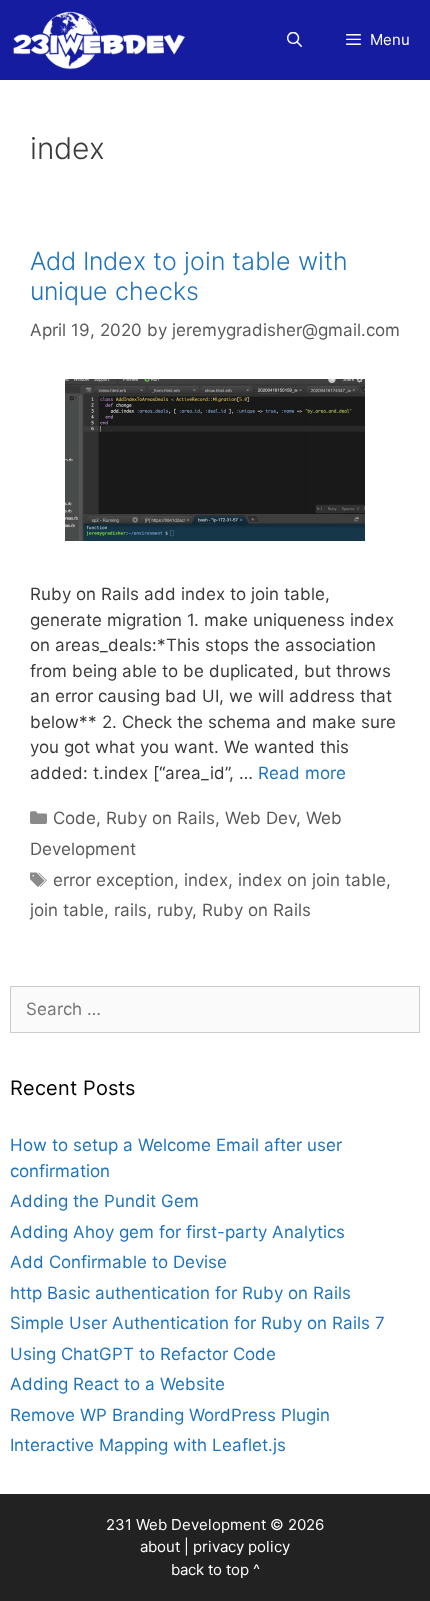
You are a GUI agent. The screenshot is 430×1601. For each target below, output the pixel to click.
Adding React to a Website (117, 1384)
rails (130, 910)
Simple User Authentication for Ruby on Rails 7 (197, 1323)
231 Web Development (186, 1524)
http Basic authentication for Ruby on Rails (180, 1293)
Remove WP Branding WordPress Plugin (170, 1415)
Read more (302, 773)
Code (74, 818)
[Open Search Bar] (293, 40)
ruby (174, 910)
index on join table (312, 880)
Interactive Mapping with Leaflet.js (148, 1445)
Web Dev (260, 818)
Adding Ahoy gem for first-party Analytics (177, 1232)
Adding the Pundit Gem (104, 1201)
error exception (113, 880)
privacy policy (241, 1546)
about (160, 1546)
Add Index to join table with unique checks (189, 276)
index (206, 880)
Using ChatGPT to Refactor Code (143, 1354)
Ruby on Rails (160, 818)
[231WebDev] (103, 40)
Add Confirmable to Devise (118, 1262)
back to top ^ (215, 1569)
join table (67, 910)
